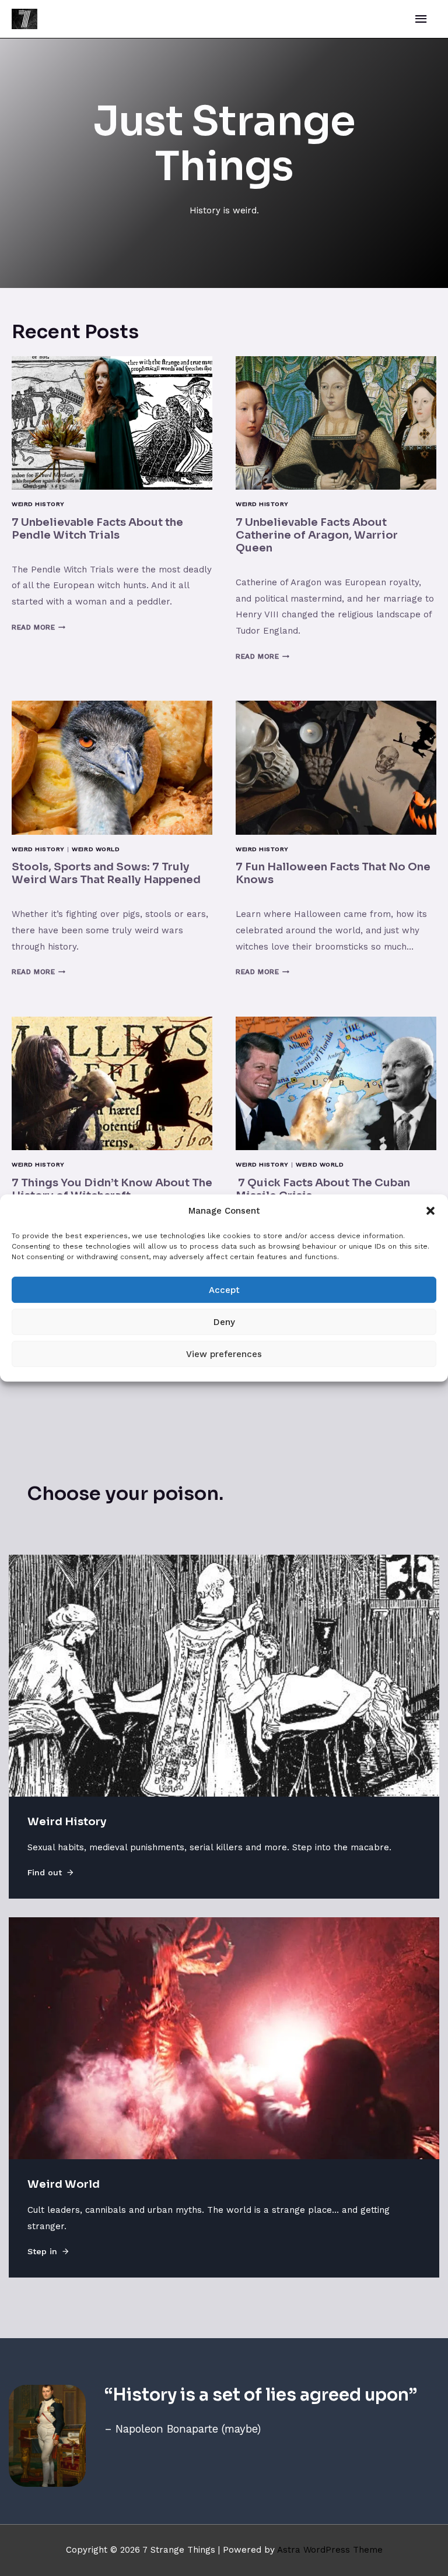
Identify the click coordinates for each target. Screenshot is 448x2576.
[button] (430, 1211)
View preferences (224, 1354)
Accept (224, 1290)
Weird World (96, 849)
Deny (224, 1322)
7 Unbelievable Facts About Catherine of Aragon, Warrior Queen (317, 535)
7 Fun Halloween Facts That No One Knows (333, 873)
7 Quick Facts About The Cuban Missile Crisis (323, 1189)
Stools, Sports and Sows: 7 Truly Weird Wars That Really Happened (106, 873)
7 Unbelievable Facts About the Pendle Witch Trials (97, 528)
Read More (38, 627)
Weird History (38, 504)
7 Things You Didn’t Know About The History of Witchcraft (112, 1189)
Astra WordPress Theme (330, 2550)
